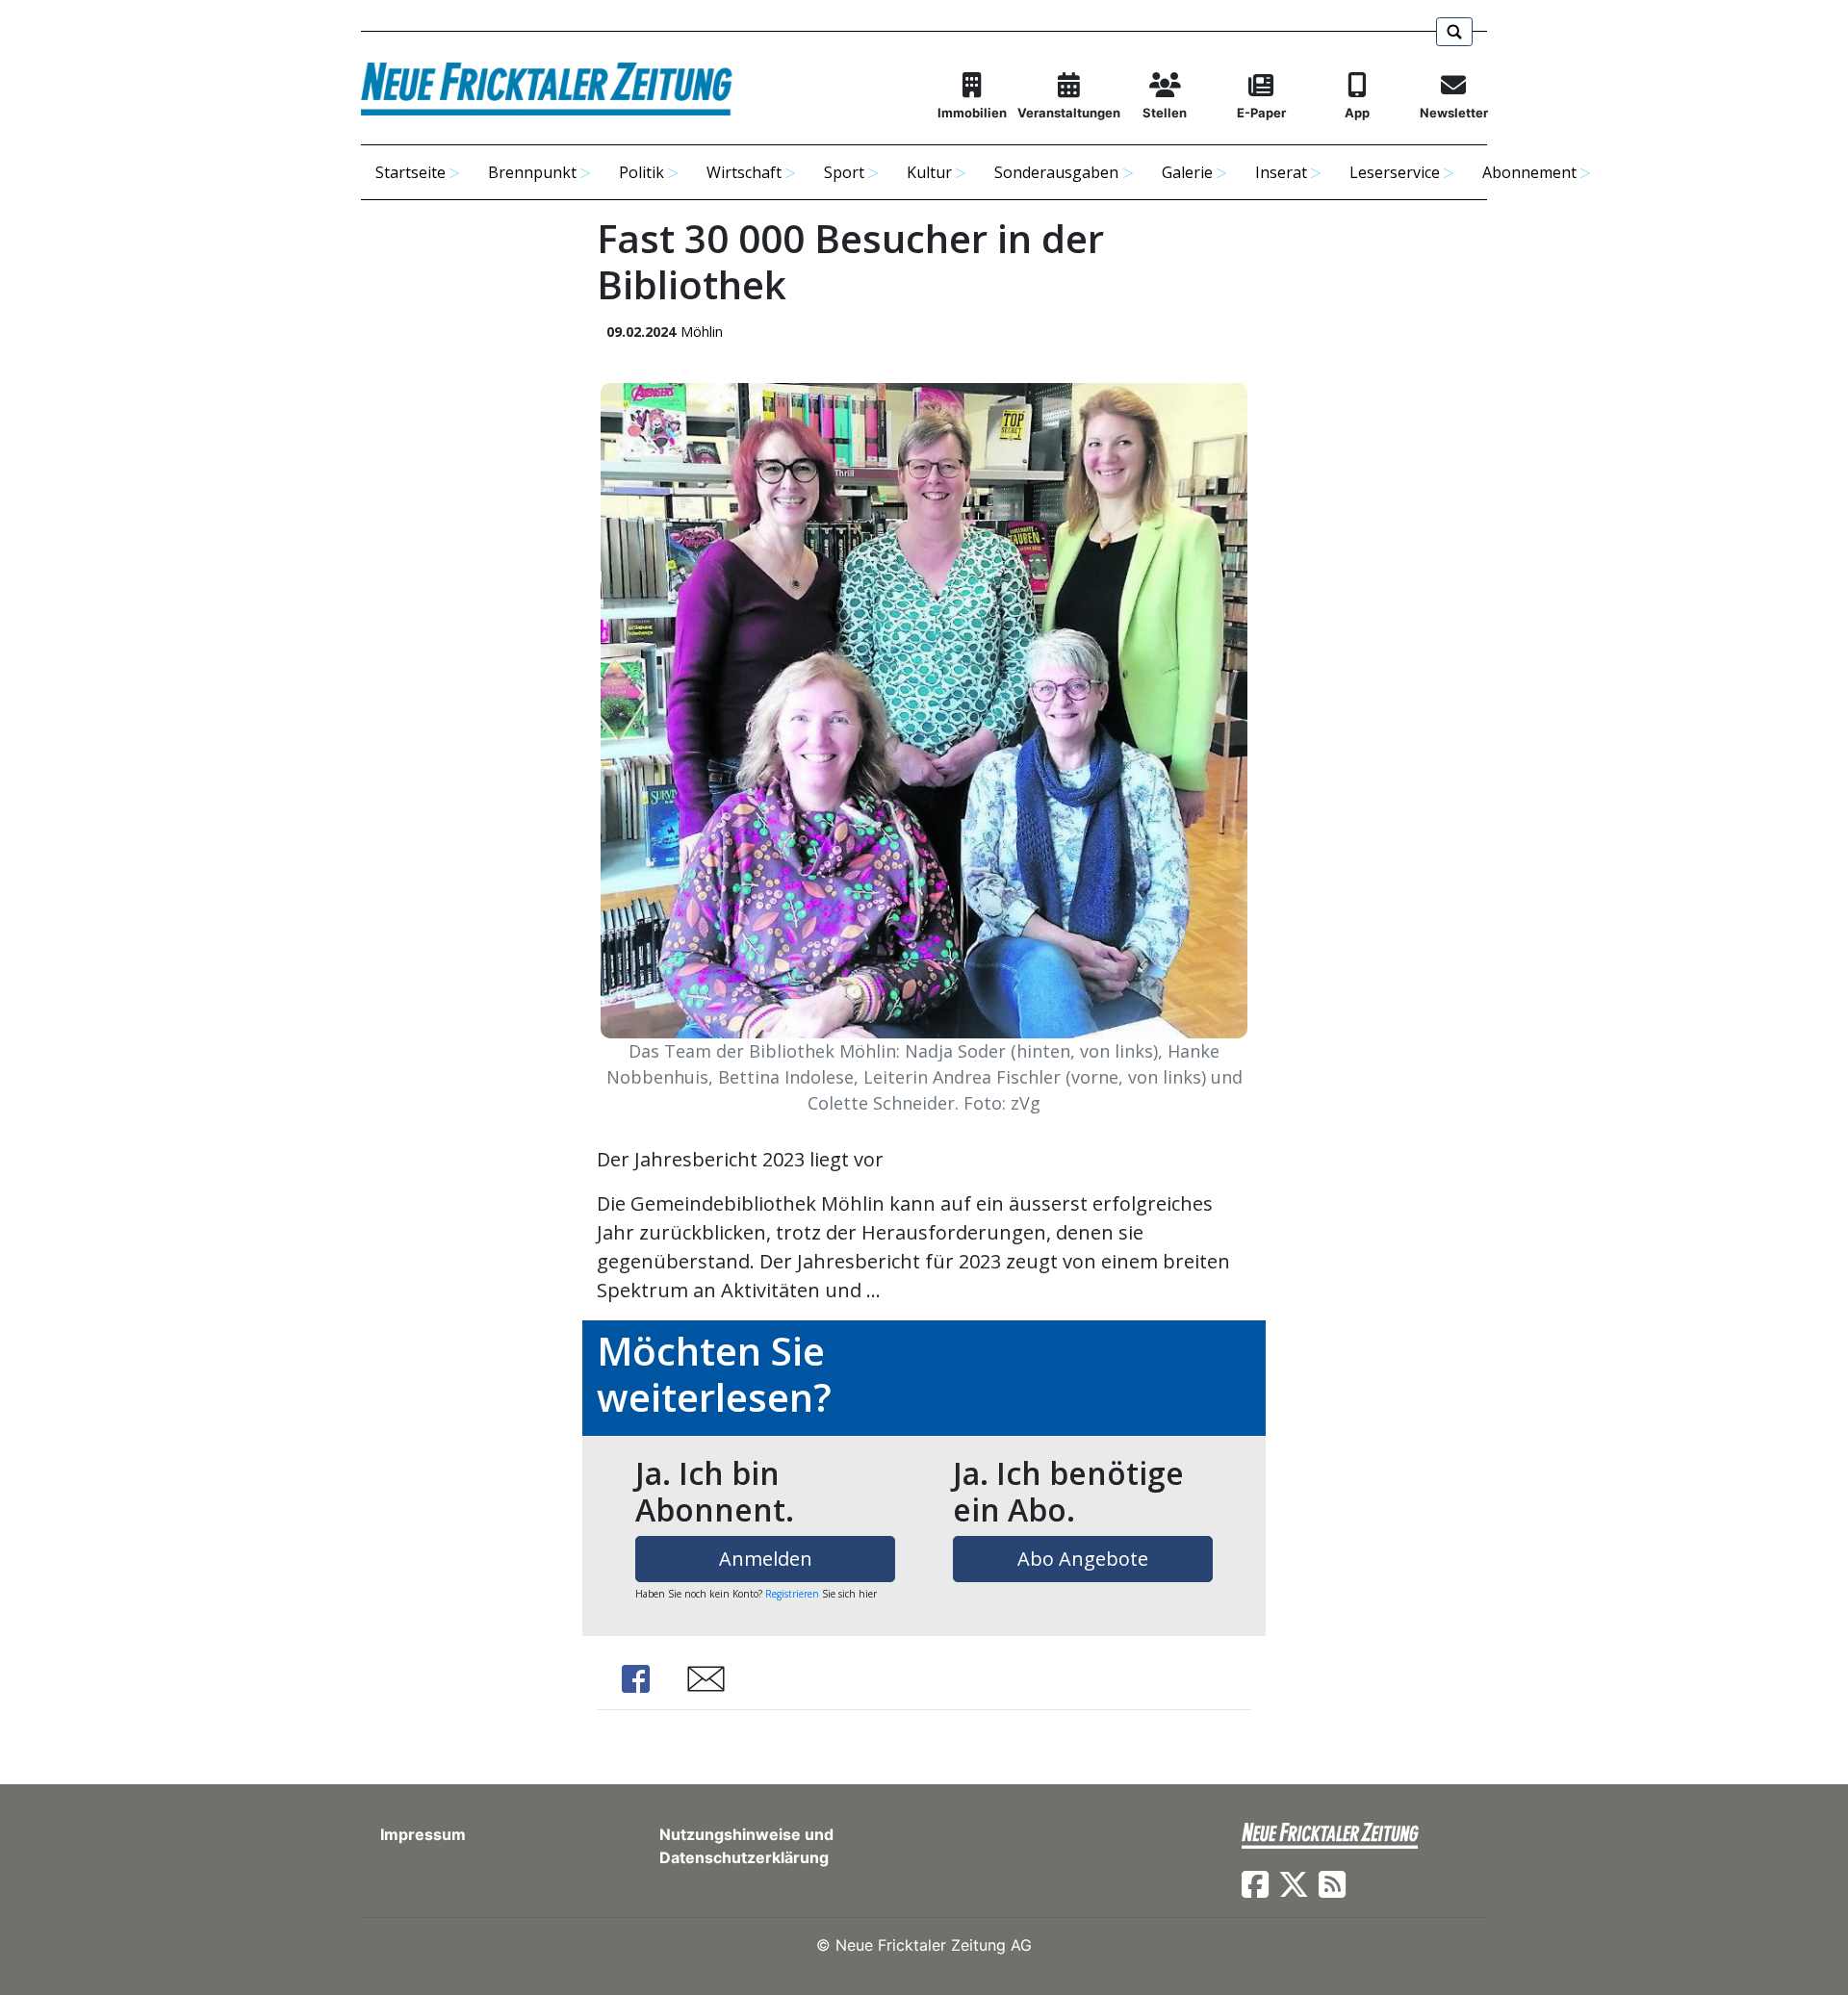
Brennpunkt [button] (532, 172)
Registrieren (792, 1594)
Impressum (423, 1834)
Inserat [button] (1281, 172)
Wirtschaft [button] (744, 172)
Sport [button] (844, 172)
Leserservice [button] (1395, 172)
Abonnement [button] (1529, 172)
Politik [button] (642, 172)
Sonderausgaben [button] (1056, 172)
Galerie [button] (1187, 172)
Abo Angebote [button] (1083, 1559)
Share (635, 1679)
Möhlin (702, 332)
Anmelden (766, 1559)
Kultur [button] (929, 172)
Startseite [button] (411, 172)
